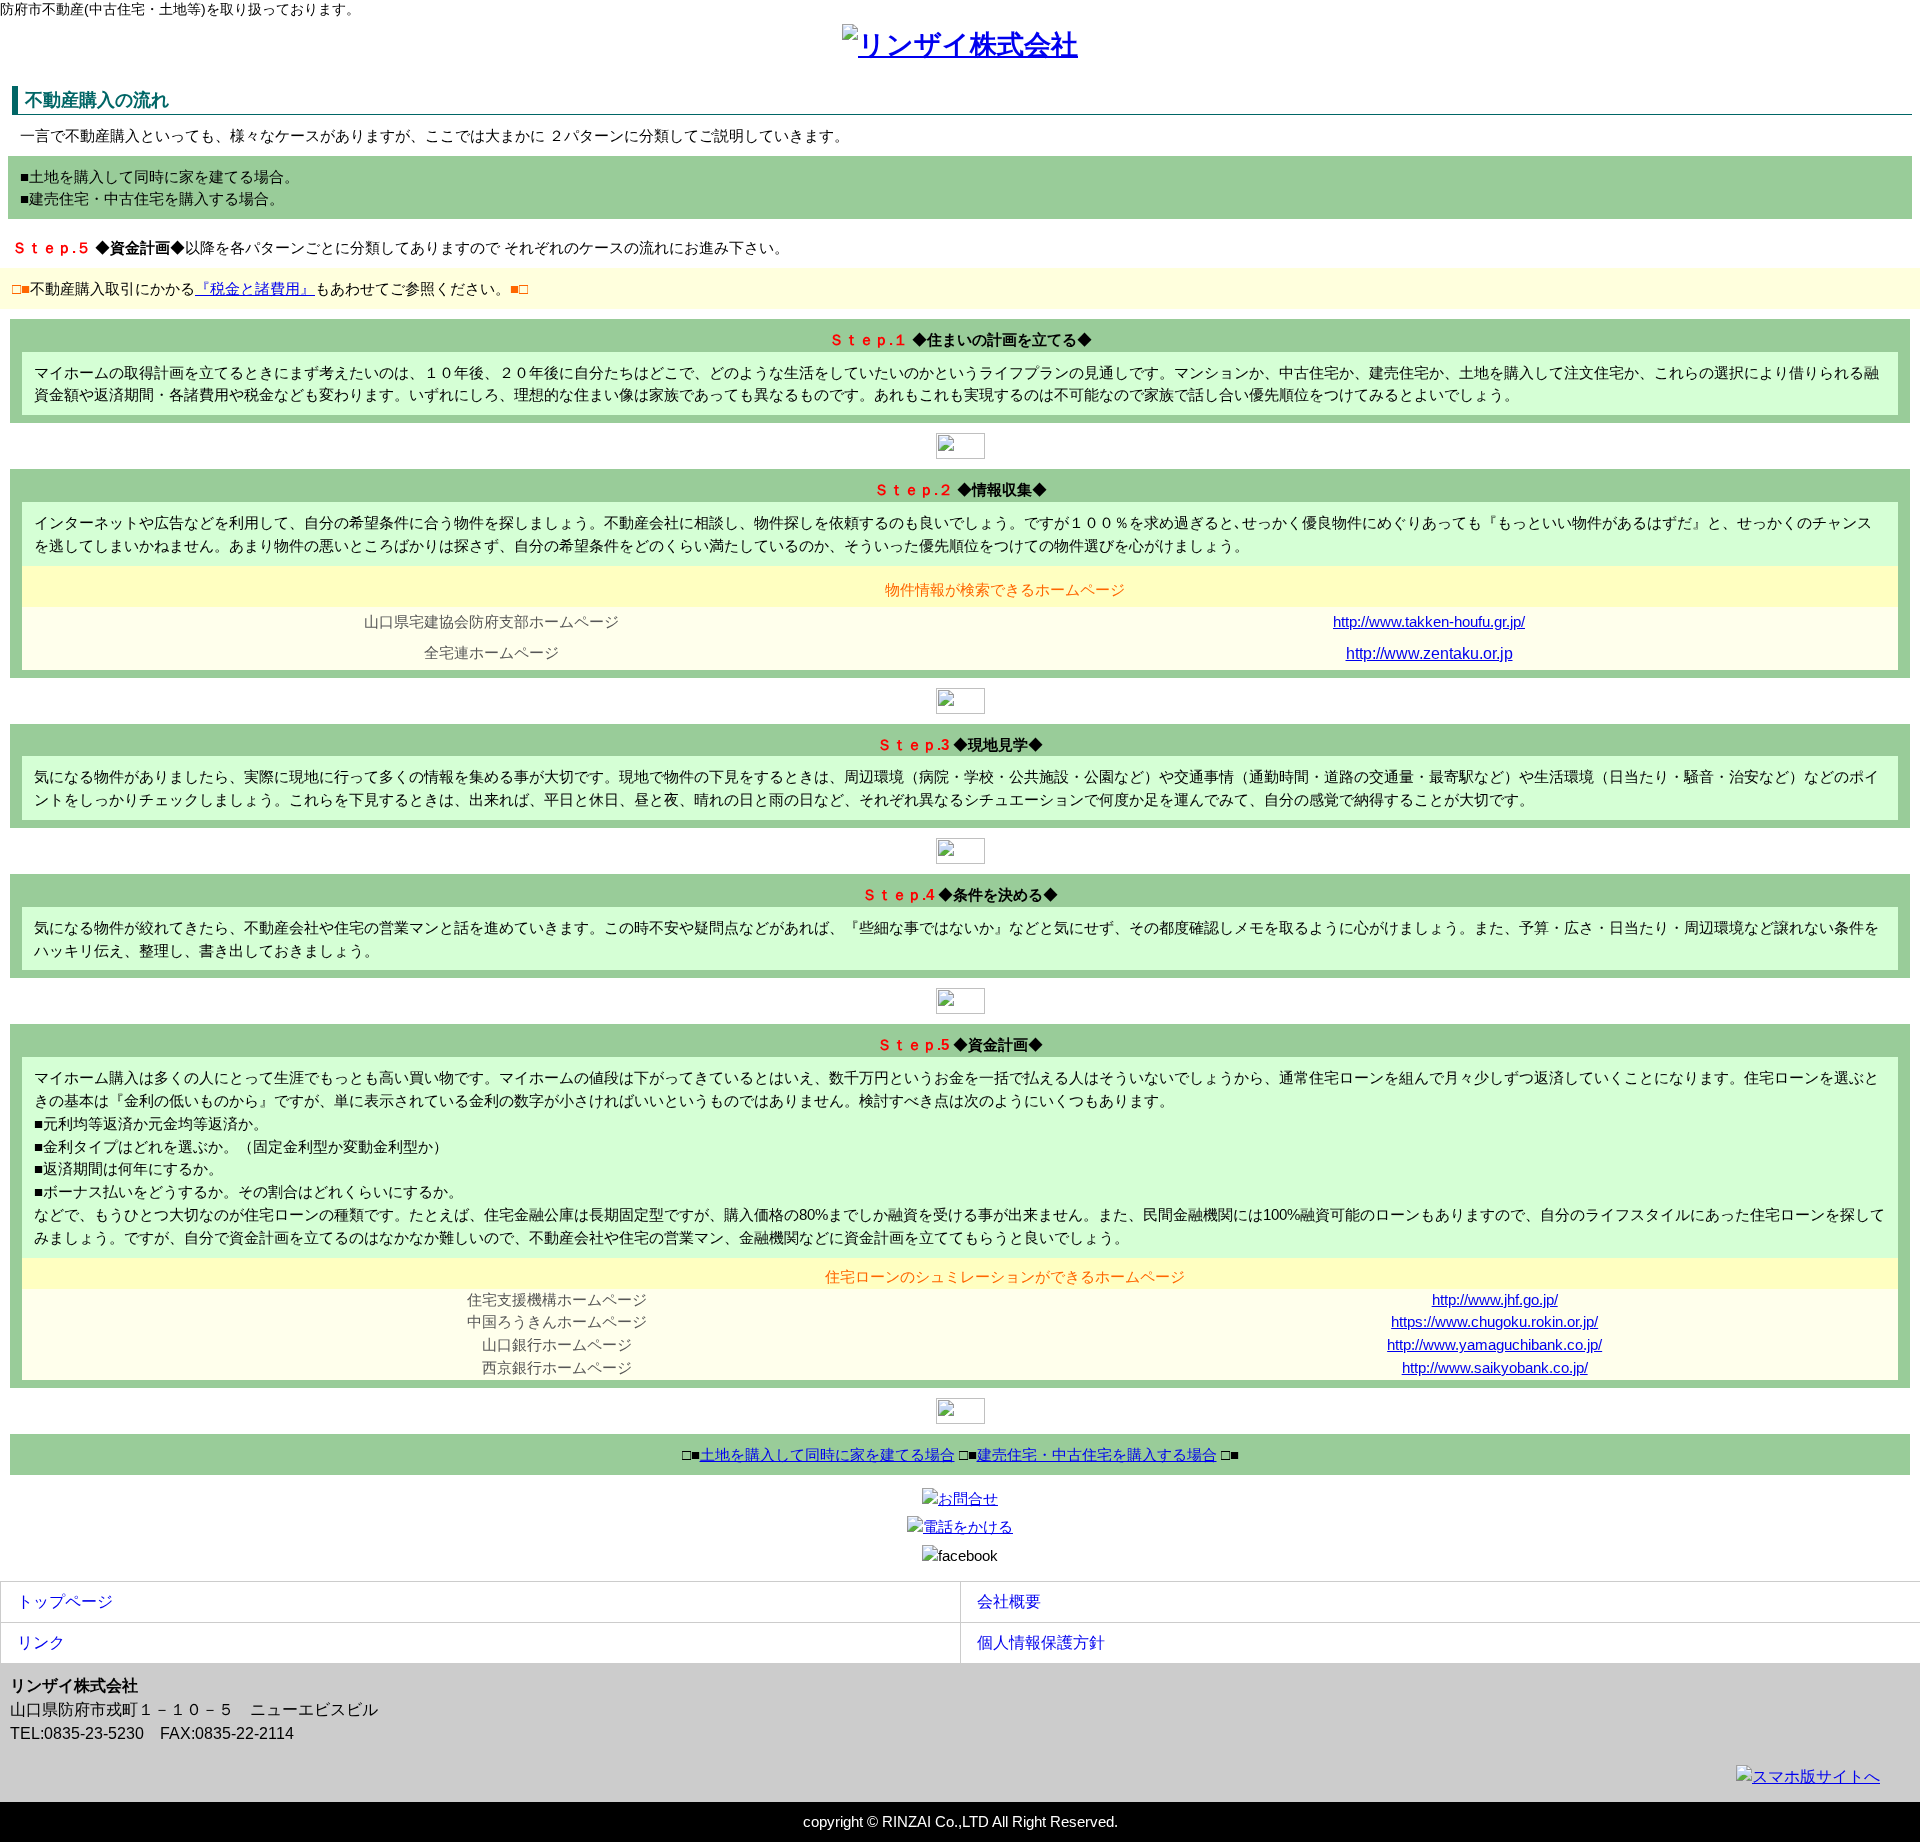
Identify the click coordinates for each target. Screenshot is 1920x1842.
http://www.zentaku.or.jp (1429, 653)
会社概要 (1001, 1601)
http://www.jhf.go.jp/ (1495, 1299)
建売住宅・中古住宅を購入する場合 (1097, 1454)
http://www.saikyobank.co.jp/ (1495, 1367)
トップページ (57, 1601)
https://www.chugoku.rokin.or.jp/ (1494, 1321)
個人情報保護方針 (1033, 1642)
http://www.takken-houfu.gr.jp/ (1429, 621)
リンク (33, 1642)
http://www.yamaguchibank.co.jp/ (1494, 1344)
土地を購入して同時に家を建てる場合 (827, 1454)
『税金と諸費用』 (255, 288)
